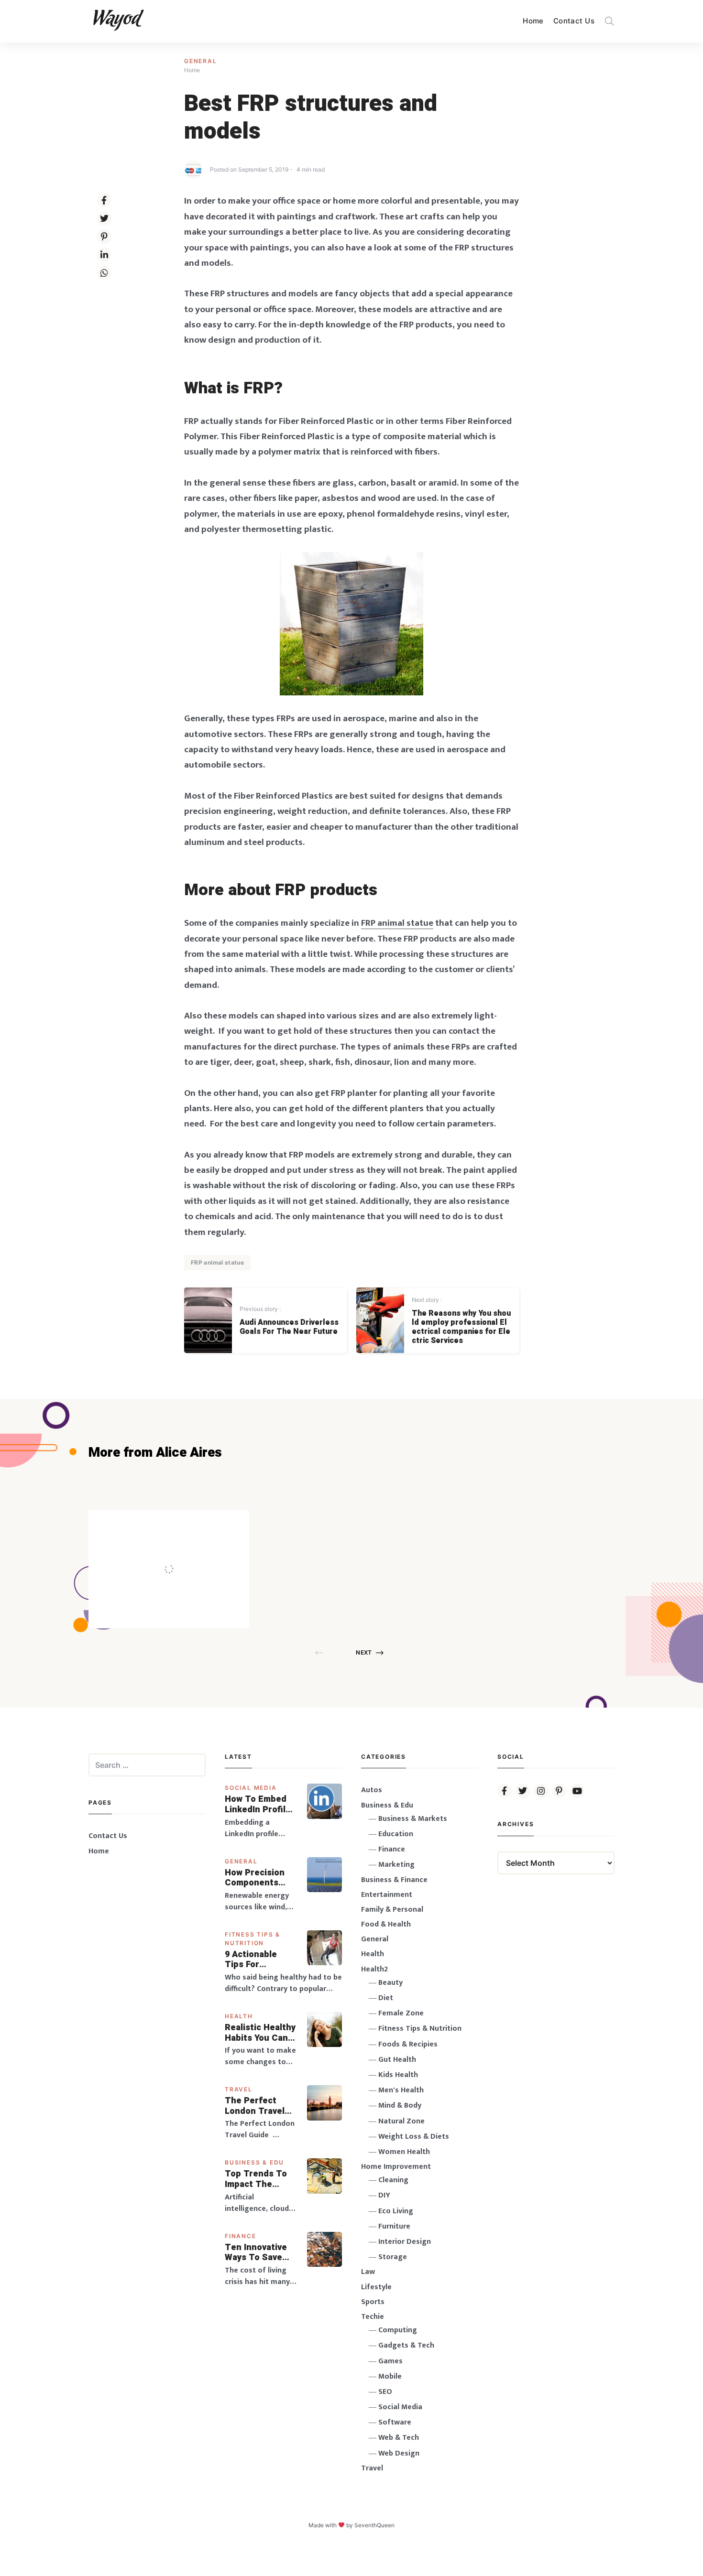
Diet (386, 1998)
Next (364, 1652)
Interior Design (405, 2242)
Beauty (390, 1983)
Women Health (404, 2152)
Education (396, 1834)
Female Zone (401, 2013)
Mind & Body (400, 2105)
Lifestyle (376, 2287)
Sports (373, 2302)
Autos (372, 1790)
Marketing (396, 1865)
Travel (239, 2089)
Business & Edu (254, 2162)
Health (239, 2016)
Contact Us (574, 21)
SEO (385, 2392)
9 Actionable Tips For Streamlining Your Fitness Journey (252, 1960)
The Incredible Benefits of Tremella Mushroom (189, 1548)
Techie (373, 2317)
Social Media (251, 1788)
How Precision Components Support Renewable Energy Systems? (261, 1878)
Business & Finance (394, 1880)
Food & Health (386, 1924)
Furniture (394, 2226)
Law (368, 2272)
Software (395, 2422)
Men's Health (401, 2090)
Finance (241, 2236)
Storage (393, 2257)
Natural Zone (401, 2121)
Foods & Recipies (183, 1523)
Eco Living (396, 2211)
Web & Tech (399, 2438)
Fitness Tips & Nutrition (420, 2029)
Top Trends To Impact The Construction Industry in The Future (257, 2179)
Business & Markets (413, 1819)
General (201, 61)
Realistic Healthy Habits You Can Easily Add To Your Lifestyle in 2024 (260, 2033)
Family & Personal (392, 1910)
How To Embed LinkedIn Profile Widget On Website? (258, 1804)
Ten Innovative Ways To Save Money (256, 2253)
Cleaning (393, 2180)
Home (533, 21)
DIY (384, 2195)
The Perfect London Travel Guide (255, 2106)
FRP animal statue (217, 1262)
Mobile (390, 2376)
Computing (398, 2330)
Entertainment (387, 1895)
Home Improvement (396, 2167)
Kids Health (398, 2075)
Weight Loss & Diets (414, 2137)
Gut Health (397, 2060)
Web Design (399, 2453)
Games (390, 2361)
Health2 (374, 1969)
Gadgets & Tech (406, 2345)
